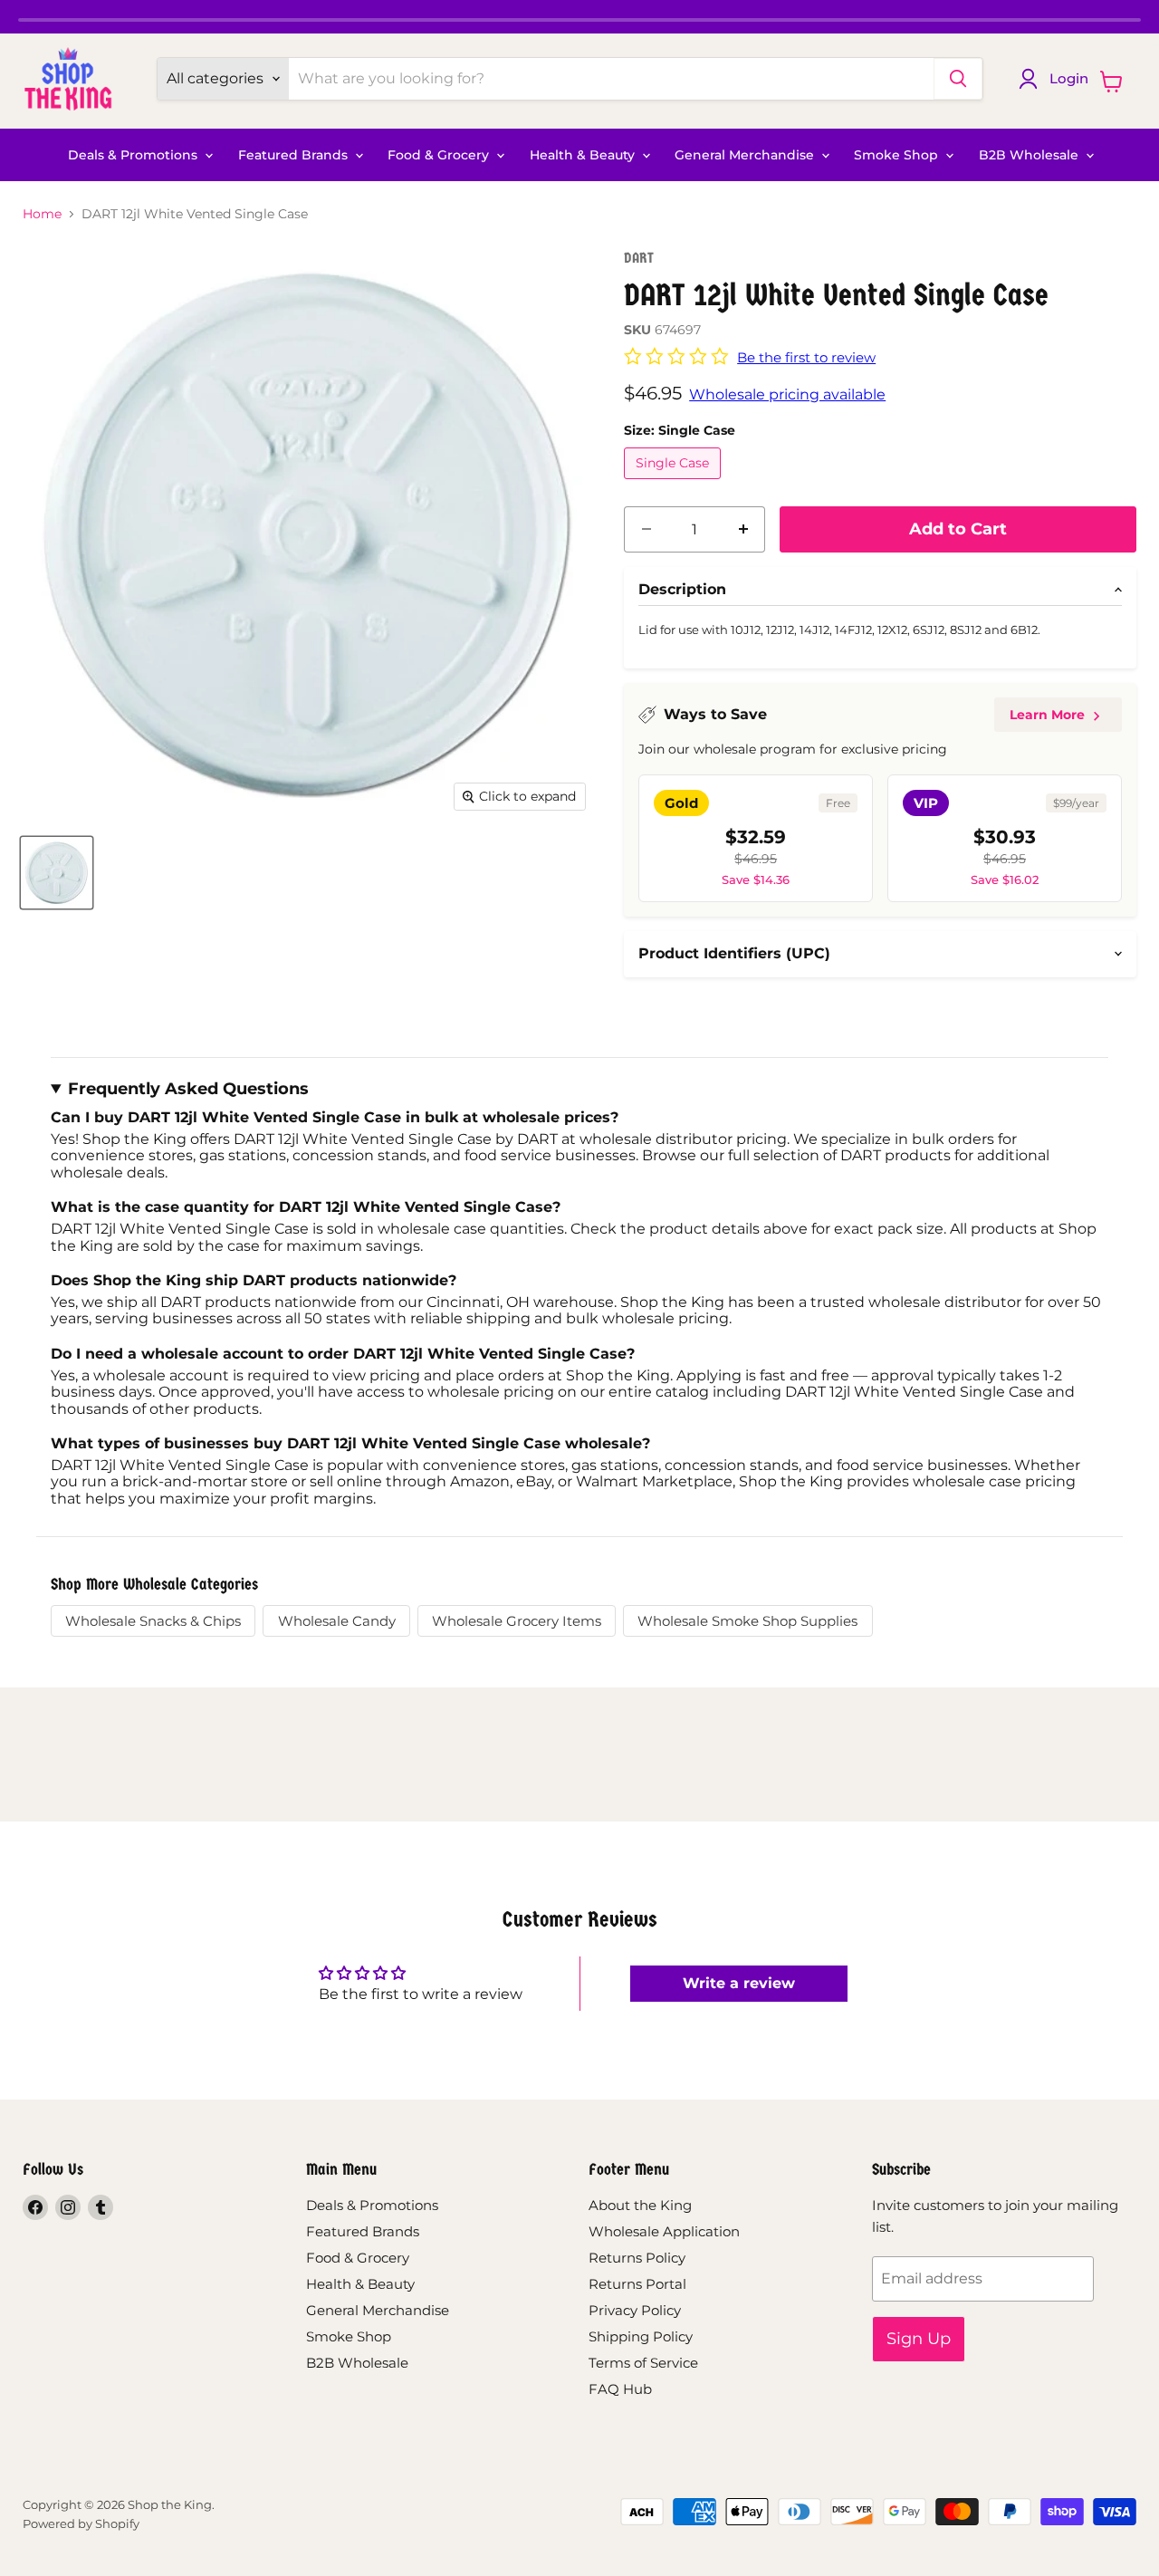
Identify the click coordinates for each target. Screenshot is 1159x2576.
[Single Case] (675, 483)
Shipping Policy (641, 2336)
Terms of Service (643, 2363)
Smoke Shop (898, 155)
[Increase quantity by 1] (743, 529)
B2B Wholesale (1030, 155)
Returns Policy (637, 2258)
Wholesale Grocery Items (517, 1621)
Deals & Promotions (134, 155)
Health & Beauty (584, 155)
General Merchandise (746, 155)
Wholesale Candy (337, 1621)
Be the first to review (806, 357)
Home (42, 214)
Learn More (1047, 715)
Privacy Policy (635, 2310)
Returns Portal (637, 2284)
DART (639, 258)
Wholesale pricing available (787, 394)
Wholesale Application (664, 2231)
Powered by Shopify (81, 2523)
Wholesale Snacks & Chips (153, 1621)
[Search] (958, 79)
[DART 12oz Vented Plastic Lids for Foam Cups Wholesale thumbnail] (57, 873)
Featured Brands (295, 155)
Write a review (739, 1983)
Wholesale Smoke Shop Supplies (747, 1621)
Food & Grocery (440, 155)
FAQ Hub (620, 2389)
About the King (640, 2205)
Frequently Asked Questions (188, 1089)
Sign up (919, 2339)
